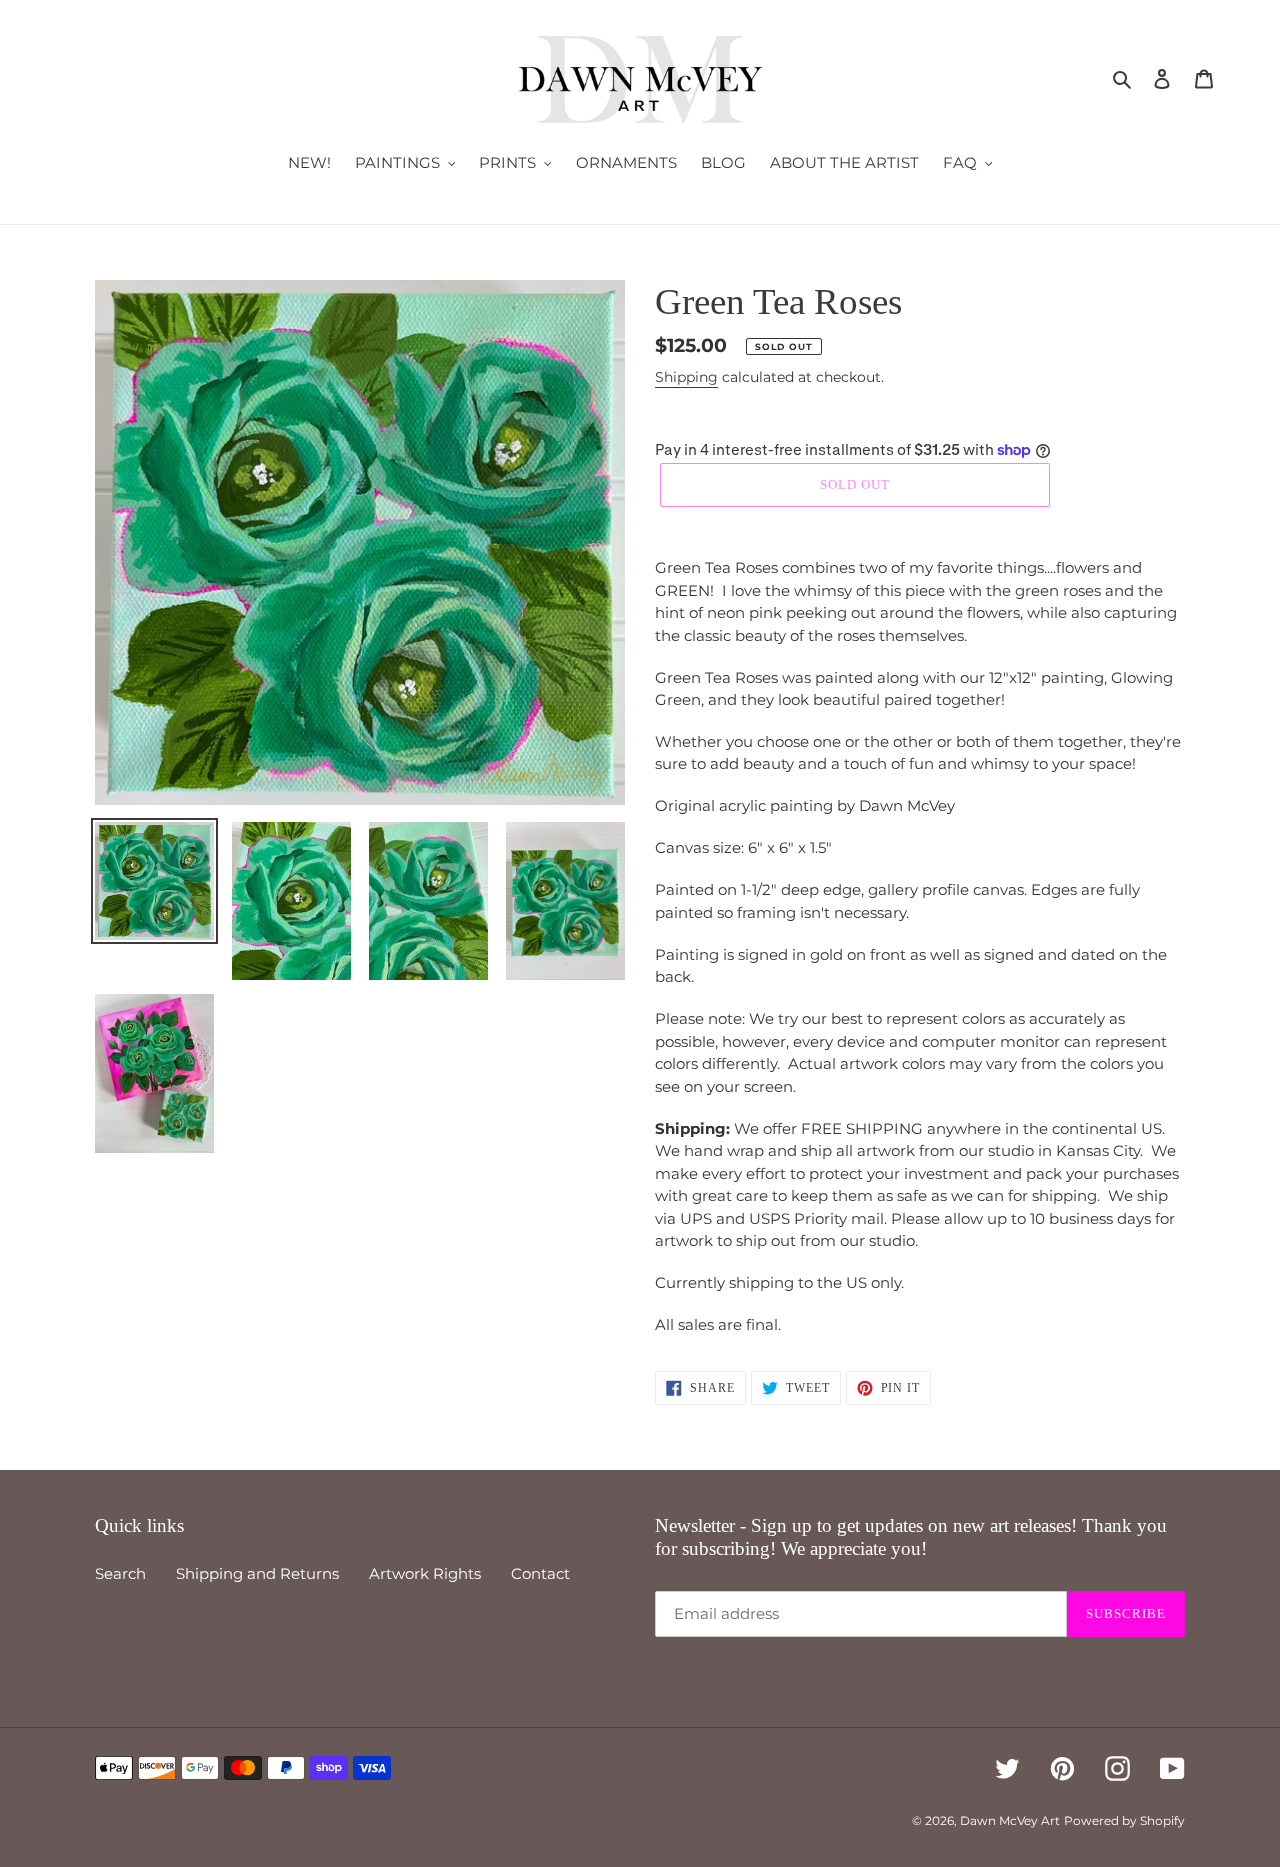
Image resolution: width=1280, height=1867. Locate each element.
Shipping (686, 377)
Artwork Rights (425, 1573)
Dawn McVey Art (1010, 1820)
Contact (540, 1573)
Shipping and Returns (257, 1573)
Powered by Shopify (1124, 1820)
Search (120, 1573)
